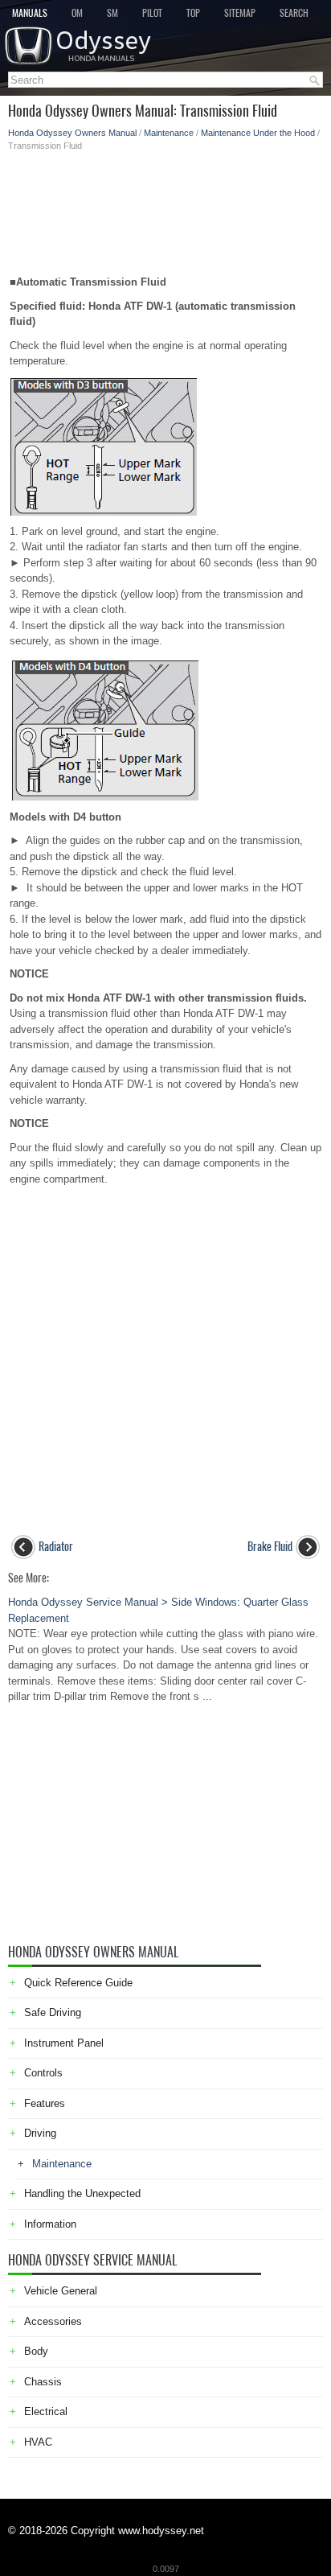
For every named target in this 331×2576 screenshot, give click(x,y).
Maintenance (169, 133)
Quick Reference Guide (78, 1983)
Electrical (46, 2411)
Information (50, 2224)
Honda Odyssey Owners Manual (72, 133)
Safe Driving (53, 2012)
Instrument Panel (64, 2043)
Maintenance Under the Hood (258, 133)
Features (45, 2103)
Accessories (53, 2321)
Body (36, 2351)
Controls (43, 2073)
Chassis (43, 2382)
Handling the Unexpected (82, 2193)
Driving (40, 2133)
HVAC (38, 2442)
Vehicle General (61, 2291)
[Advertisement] (165, 208)
